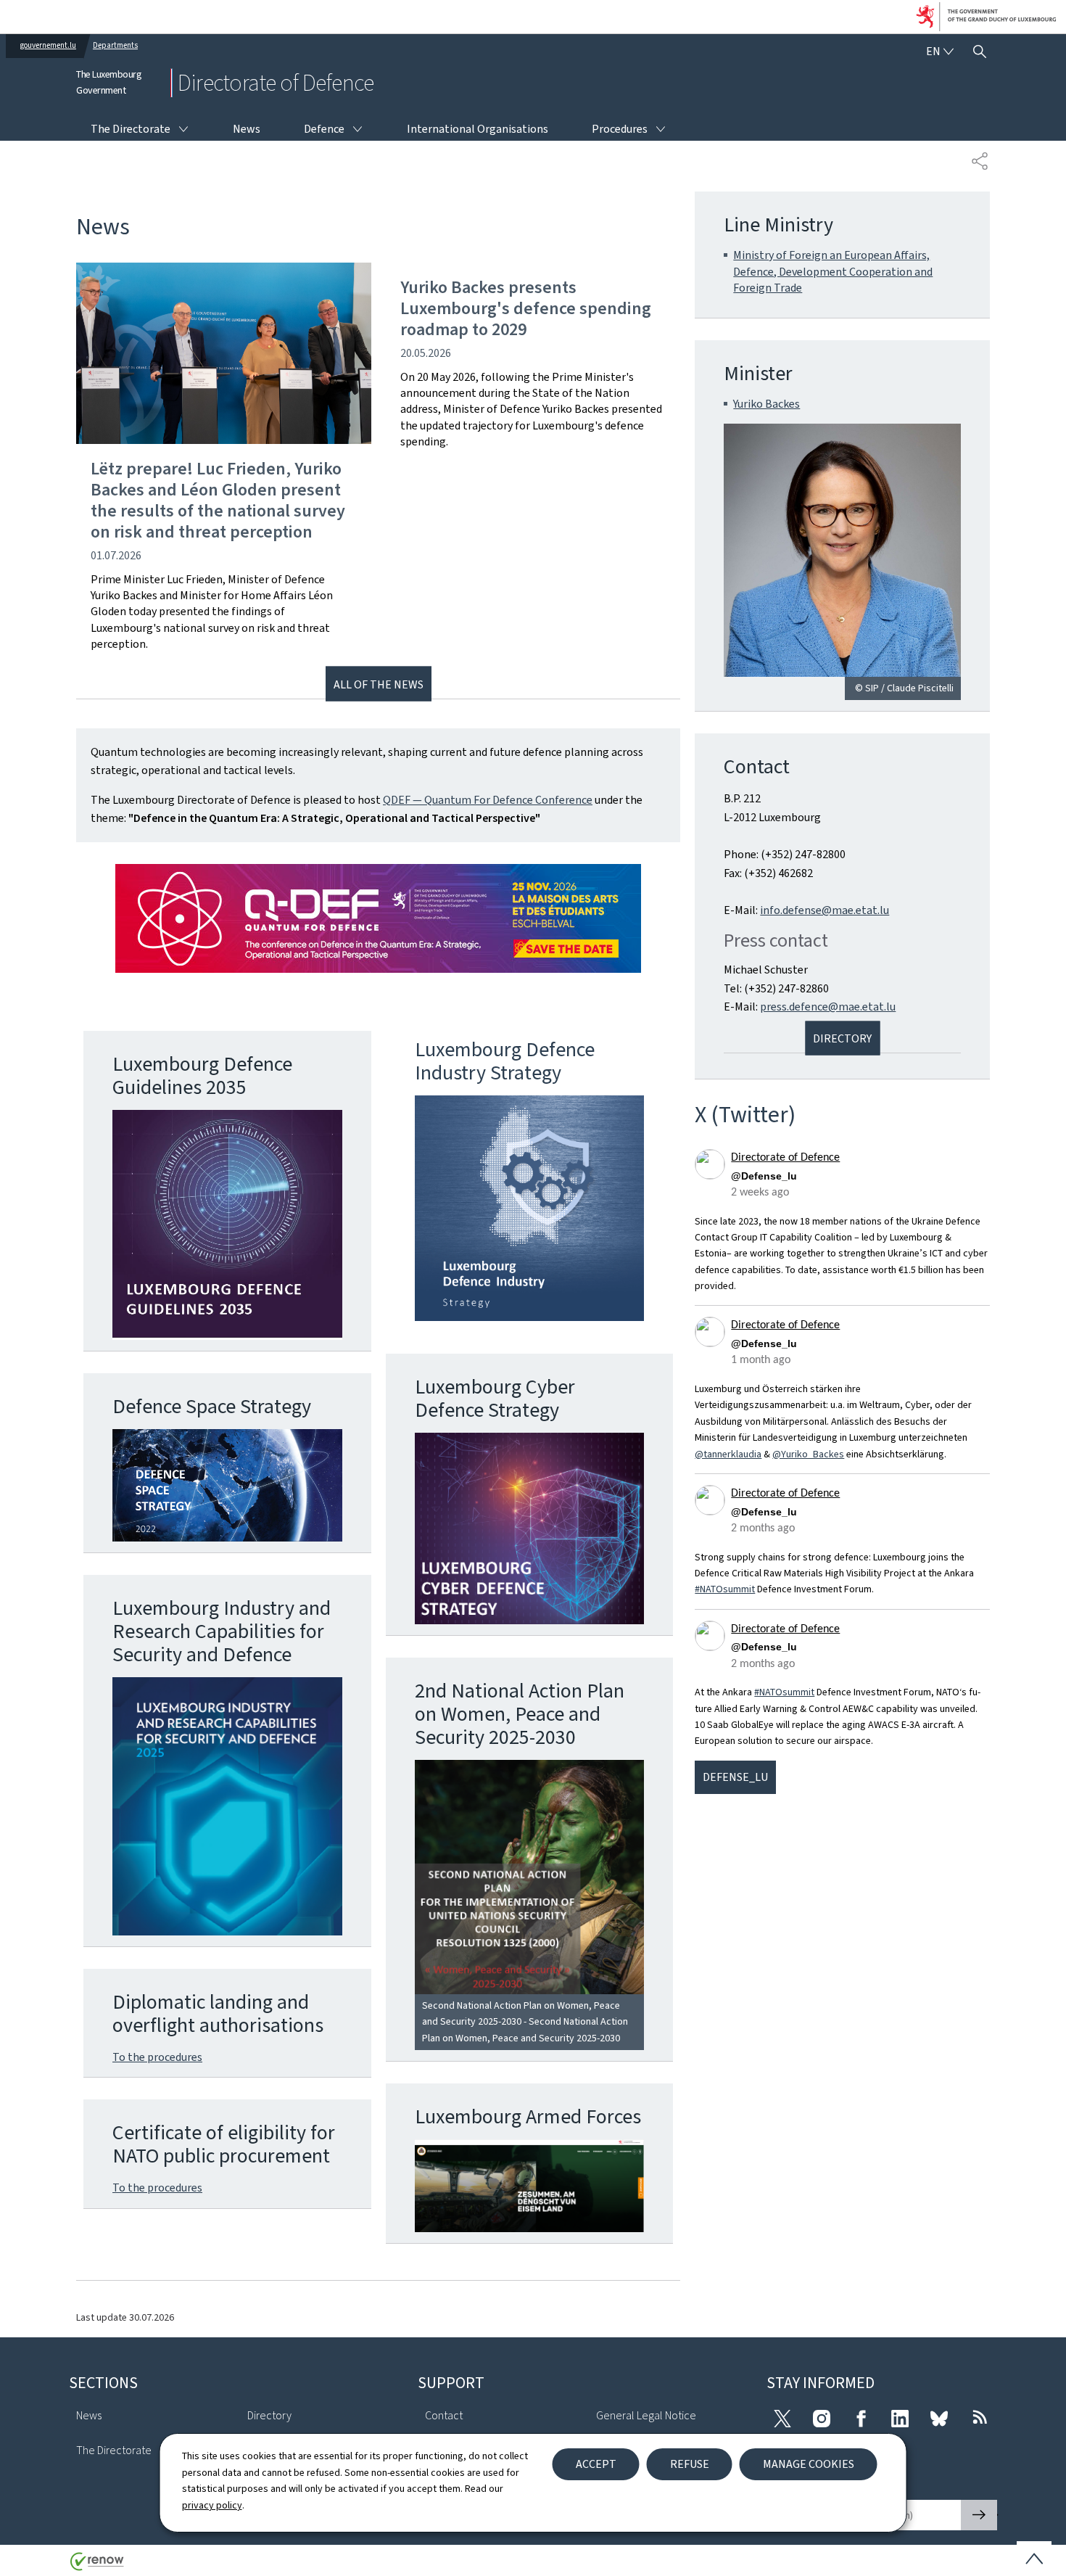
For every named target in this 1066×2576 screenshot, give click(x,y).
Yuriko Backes (767, 404)
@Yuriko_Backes (808, 1454)
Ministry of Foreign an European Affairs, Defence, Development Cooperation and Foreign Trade (833, 271)
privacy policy (212, 2505)
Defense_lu (735, 1777)
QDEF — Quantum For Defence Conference (488, 800)
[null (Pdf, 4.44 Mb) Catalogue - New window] (227, 1806)
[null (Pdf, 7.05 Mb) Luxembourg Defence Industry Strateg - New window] (530, 1208)
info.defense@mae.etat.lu (825, 910)
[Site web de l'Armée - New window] (530, 2186)
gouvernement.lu (48, 45)
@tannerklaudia (728, 1454)
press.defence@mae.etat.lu (828, 1007)
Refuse (690, 2464)
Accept (596, 2464)
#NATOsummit (725, 1589)
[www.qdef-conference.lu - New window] (378, 918)
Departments (115, 45)
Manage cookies (809, 2464)
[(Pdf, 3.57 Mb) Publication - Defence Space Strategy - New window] (227, 1486)
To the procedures (157, 2057)
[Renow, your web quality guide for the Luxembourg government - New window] (97, 2567)
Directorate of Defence (785, 1158)
